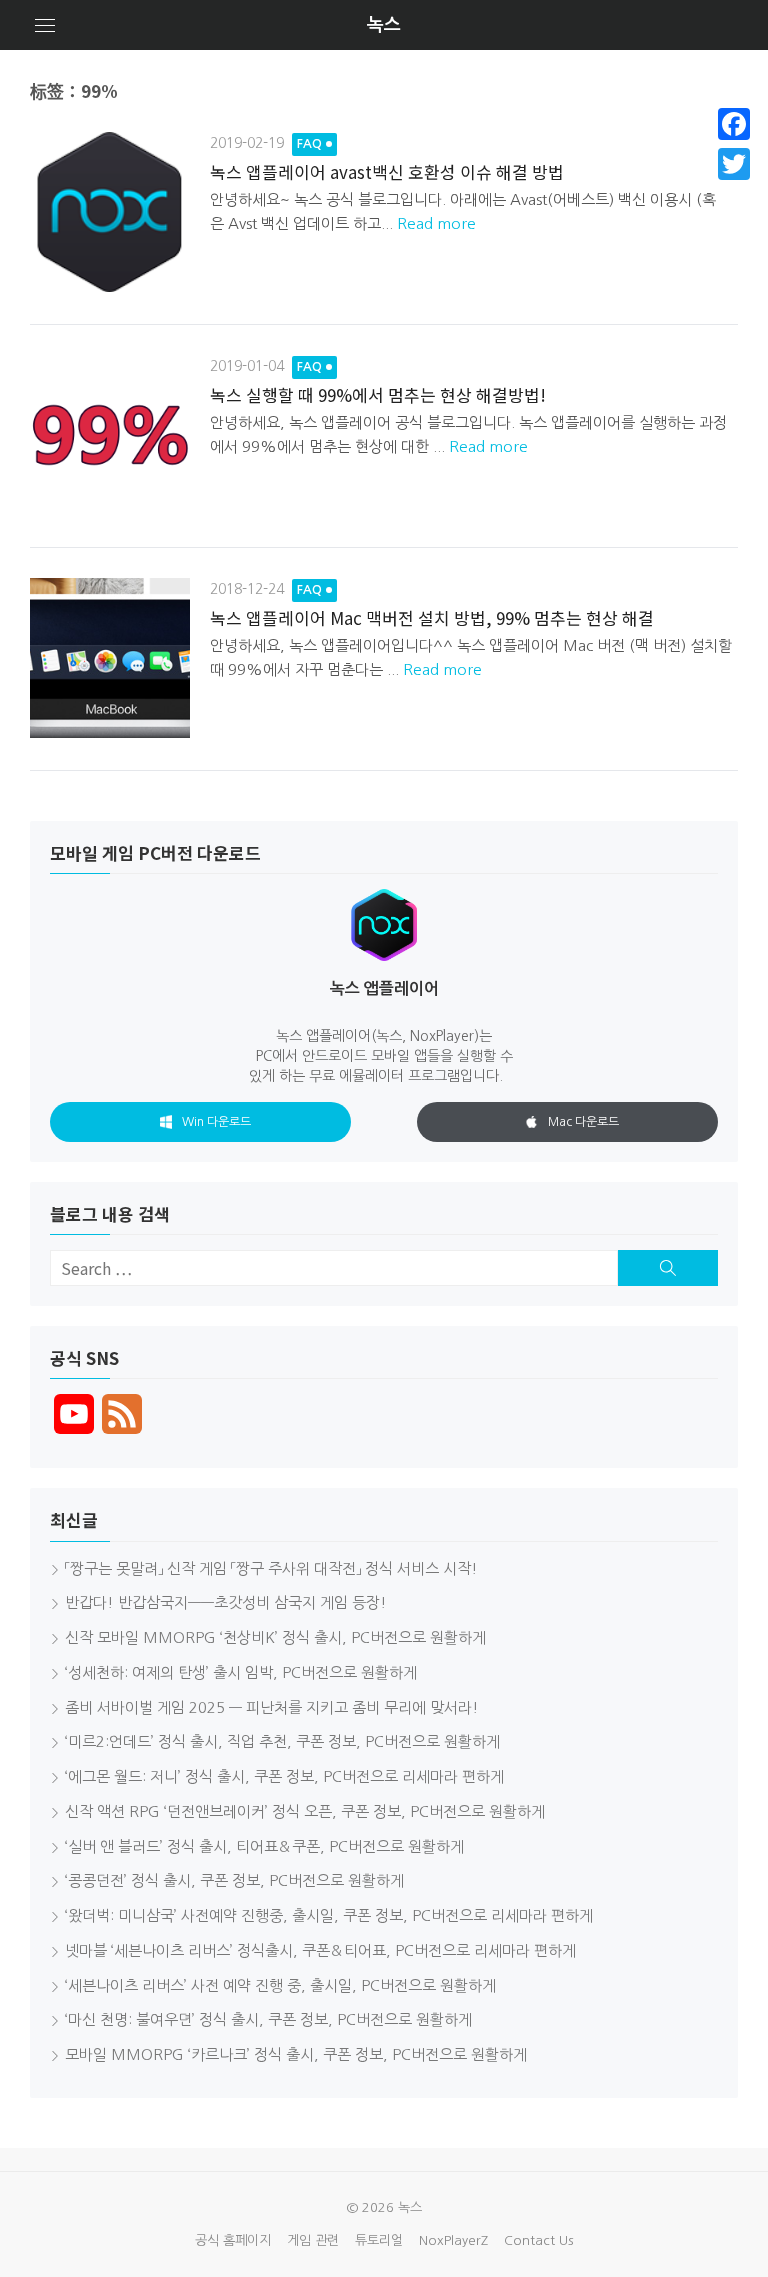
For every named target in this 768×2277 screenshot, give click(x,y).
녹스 (384, 25)
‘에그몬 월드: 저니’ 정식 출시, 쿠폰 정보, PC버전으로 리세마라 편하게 (284, 1776)
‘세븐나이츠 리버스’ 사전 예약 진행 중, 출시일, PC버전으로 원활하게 (280, 1985)
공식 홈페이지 (233, 2240)
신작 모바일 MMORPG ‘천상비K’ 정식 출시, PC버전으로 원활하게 (275, 1637)
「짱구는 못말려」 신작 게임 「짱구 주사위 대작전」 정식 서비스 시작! (271, 1568)
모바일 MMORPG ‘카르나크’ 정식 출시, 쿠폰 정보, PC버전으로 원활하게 (296, 2054)
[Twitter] (734, 164)
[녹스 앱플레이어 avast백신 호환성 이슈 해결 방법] (110, 212)
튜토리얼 (379, 2240)
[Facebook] (734, 124)
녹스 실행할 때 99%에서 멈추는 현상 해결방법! (378, 394)
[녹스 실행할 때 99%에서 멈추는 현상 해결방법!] (110, 435)
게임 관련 (313, 2240)
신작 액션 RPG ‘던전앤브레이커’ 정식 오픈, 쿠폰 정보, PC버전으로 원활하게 (305, 1811)
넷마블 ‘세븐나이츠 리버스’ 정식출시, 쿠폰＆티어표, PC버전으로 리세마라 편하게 (320, 1950)
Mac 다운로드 (583, 1122)
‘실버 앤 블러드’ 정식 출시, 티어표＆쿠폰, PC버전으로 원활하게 (264, 1846)
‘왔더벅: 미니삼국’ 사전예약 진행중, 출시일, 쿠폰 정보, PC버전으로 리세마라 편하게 (329, 1915)
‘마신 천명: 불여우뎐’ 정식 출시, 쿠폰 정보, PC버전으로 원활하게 (268, 2019)
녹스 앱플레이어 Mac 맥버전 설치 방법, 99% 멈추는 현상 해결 (432, 617)
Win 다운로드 (216, 1122)
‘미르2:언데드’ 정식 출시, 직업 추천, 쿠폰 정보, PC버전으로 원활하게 (282, 1741)
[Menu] (45, 25)
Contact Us (538, 2240)
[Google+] (734, 188)
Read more (436, 223)
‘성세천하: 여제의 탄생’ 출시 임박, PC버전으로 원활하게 (241, 1672)
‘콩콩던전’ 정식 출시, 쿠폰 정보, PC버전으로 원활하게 (234, 1880)
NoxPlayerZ (453, 2240)
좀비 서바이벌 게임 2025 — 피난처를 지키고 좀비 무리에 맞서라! (272, 1707)
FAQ (309, 144)
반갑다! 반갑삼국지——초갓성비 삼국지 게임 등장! (226, 1602)
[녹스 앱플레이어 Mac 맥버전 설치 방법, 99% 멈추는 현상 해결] (110, 658)
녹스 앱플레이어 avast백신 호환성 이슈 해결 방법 (387, 171)
